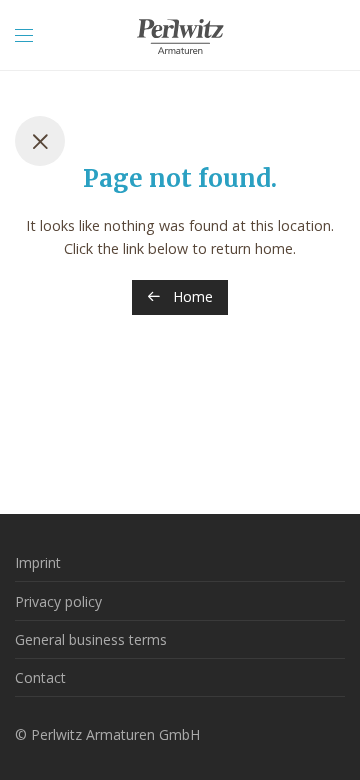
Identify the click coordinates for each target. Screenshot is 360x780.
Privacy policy (58, 601)
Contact (40, 677)
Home (191, 296)
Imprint (38, 562)
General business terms (91, 639)
